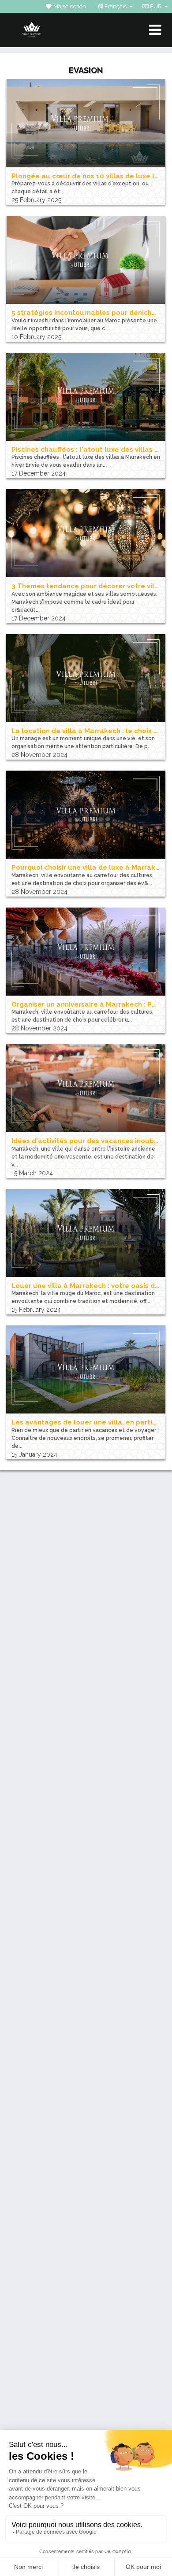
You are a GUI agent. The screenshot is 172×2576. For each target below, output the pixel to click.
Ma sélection (69, 6)
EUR (156, 6)
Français (116, 6)
